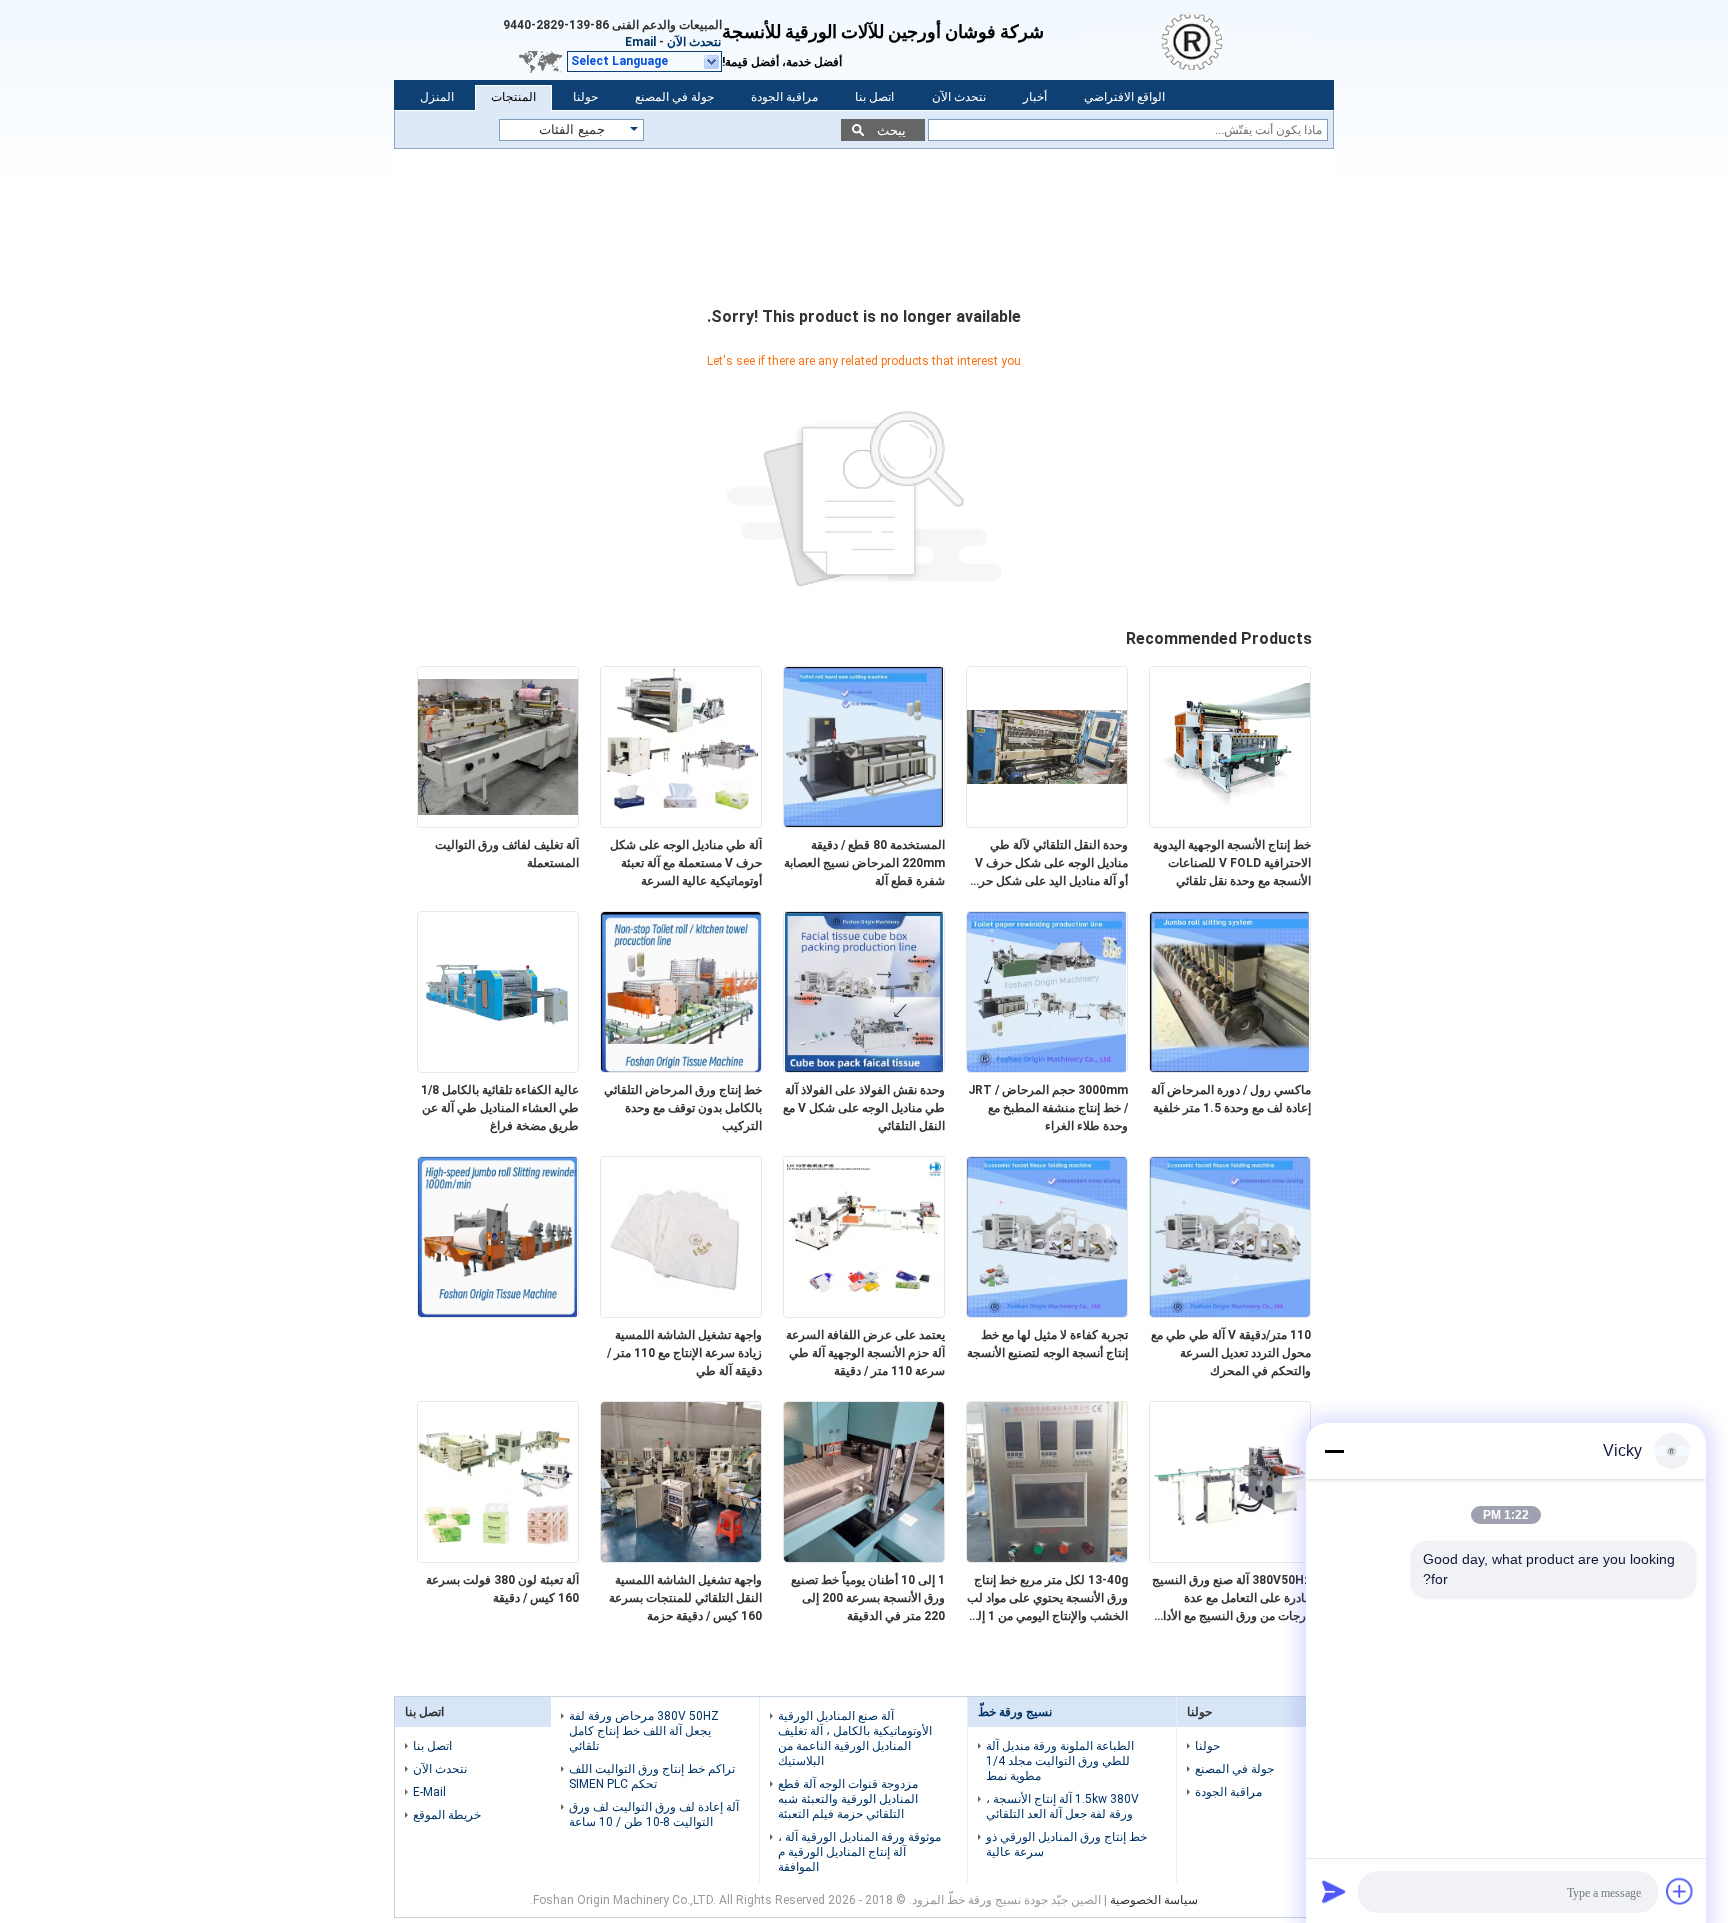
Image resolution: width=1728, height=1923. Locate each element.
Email (640, 42)
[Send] (1334, 1891)
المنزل (437, 97)
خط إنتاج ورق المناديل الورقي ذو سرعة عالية (1066, 1844)
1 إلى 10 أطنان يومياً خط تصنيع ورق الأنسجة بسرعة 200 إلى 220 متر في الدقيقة (868, 1598)
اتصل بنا (874, 97)
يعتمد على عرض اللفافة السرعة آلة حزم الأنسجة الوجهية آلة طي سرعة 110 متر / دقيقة (865, 1353)
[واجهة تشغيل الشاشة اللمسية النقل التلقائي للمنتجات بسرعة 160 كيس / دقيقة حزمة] (681, 1558)
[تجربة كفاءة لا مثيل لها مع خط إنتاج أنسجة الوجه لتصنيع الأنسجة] (1047, 1313)
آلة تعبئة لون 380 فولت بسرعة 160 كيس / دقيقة (502, 1589)
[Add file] (1680, 1891)
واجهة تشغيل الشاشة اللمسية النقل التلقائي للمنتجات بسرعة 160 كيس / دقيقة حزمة (685, 1598)
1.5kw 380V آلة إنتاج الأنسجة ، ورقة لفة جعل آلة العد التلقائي (1062, 1806)
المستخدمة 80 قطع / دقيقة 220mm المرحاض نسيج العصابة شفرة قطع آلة (864, 863)
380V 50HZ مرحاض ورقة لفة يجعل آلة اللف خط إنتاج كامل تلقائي (644, 1731)
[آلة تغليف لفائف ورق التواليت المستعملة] (498, 823)
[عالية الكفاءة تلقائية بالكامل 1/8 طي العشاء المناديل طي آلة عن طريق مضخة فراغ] (498, 1068)
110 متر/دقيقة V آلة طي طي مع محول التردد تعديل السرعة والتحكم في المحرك (1231, 1353)
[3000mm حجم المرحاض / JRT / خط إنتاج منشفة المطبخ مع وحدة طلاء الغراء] (1047, 1068)
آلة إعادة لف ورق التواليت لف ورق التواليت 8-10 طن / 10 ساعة (654, 1814)
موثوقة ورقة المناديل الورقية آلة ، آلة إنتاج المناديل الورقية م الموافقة (859, 1852)
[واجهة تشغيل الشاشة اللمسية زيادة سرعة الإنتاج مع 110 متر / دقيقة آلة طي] (681, 1313)
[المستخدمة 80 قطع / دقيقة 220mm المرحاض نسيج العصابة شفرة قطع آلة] (864, 823)
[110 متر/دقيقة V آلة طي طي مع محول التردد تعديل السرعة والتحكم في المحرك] (1230, 1313)
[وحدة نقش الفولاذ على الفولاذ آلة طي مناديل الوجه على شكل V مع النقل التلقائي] (864, 1068)
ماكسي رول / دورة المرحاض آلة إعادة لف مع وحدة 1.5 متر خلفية (1231, 1099)
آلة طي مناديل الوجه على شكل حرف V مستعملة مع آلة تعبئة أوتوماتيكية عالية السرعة (686, 863)
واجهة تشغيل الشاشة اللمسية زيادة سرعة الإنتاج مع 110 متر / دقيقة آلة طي (684, 1353)
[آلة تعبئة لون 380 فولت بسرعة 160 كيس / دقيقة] (498, 1558)
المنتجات (513, 97)
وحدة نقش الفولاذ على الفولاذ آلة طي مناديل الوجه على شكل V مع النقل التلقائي (864, 1108)
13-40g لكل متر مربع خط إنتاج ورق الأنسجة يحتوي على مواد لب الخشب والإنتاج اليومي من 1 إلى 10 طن (1047, 1599)
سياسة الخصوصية (1154, 1900)
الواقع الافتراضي (1124, 97)
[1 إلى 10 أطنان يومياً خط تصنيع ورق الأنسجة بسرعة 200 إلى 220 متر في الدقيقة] (864, 1558)
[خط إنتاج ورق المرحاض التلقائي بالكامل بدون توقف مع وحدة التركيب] (681, 1068)
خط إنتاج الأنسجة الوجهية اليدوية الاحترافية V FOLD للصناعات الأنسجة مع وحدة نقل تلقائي (1232, 863)
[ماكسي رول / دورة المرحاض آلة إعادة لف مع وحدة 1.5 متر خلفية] (1230, 1068)
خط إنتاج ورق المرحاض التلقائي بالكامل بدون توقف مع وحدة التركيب (683, 1108)
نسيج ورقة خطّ (1015, 1712)
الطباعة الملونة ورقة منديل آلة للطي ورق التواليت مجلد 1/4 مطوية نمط (1060, 1761)
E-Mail (429, 1792)
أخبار (1035, 97)
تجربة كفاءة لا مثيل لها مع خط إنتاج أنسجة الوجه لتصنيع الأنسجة (1047, 1344)
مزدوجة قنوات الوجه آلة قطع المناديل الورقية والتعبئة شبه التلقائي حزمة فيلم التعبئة (848, 1799)
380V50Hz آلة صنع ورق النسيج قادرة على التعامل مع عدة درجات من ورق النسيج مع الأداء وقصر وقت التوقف (1231, 1599)
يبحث (891, 130)
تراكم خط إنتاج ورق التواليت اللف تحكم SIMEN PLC (652, 1776)
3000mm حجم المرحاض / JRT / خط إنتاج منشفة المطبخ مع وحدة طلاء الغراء (1048, 1108)
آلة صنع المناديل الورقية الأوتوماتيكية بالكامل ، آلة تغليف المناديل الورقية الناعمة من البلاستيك (855, 1738)
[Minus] (1334, 1451)
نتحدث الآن (694, 42)
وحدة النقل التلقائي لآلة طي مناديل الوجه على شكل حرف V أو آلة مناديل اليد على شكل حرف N (1047, 864)
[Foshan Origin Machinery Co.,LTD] (1209, 40)
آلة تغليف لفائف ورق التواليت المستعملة (507, 854)
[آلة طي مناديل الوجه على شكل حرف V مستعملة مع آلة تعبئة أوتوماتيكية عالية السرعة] (681, 823)
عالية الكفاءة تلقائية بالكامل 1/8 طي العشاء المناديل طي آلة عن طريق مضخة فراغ (500, 1108)
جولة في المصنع (674, 97)
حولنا (585, 97)
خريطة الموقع (447, 1815)
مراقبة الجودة (784, 97)
